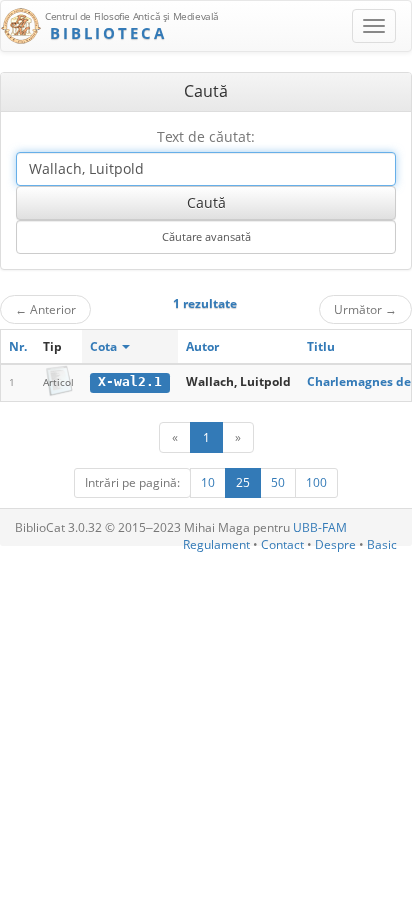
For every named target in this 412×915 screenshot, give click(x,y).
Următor (365, 309)
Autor (202, 346)
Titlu (321, 346)
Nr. (18, 346)
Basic (382, 544)
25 (243, 482)
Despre (335, 544)
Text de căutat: (206, 136)
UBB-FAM (320, 527)
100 (316, 482)
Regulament (216, 544)
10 (208, 482)
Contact (282, 544)
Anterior (45, 309)
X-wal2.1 (130, 381)
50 (278, 482)
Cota (105, 346)
